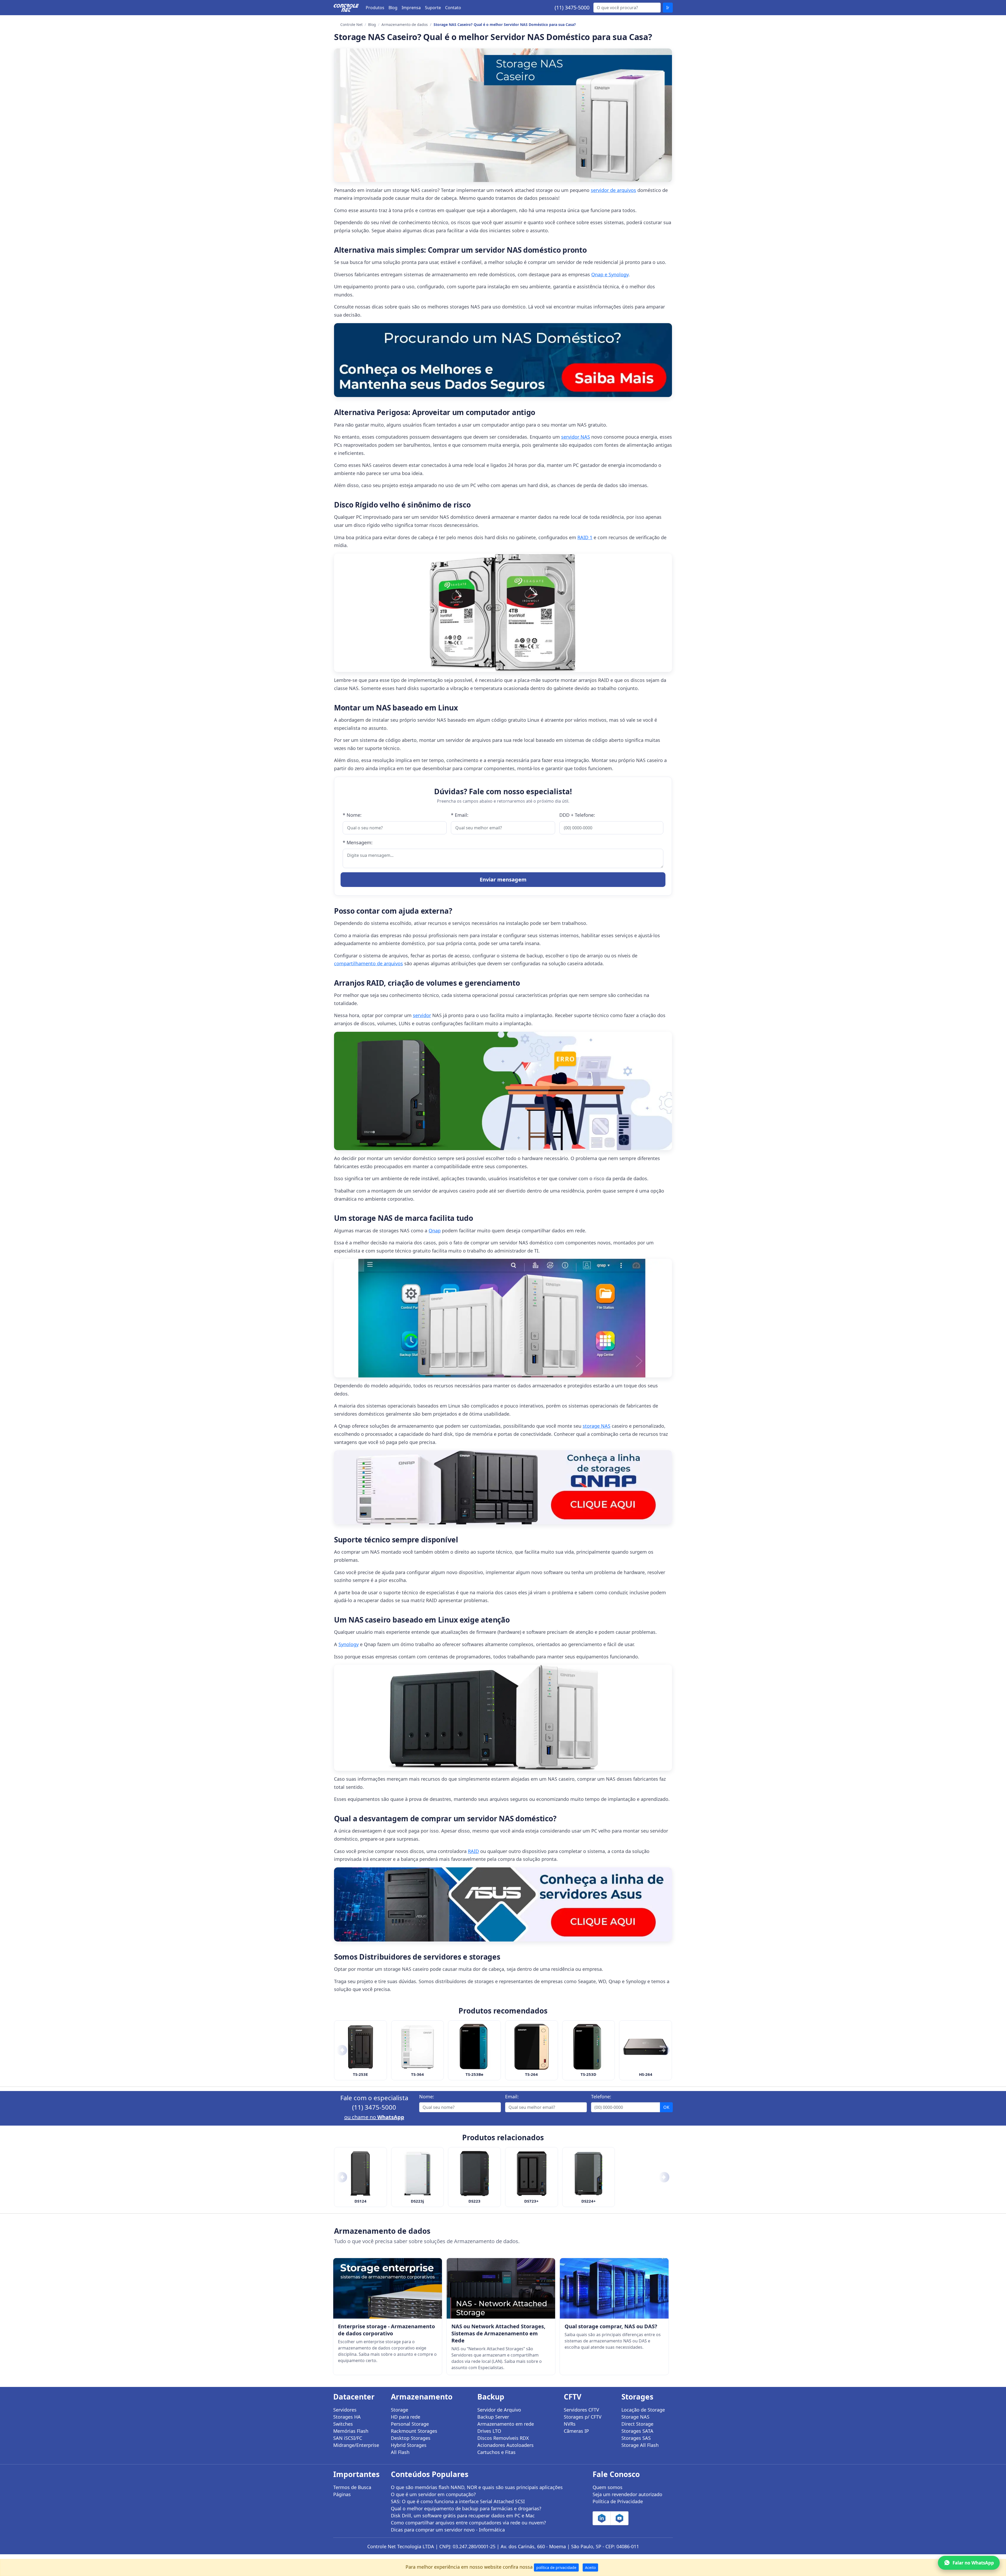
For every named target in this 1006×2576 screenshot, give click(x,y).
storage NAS (597, 1426)
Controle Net (351, 24)
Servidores (345, 2410)
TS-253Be (474, 2074)
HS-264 (646, 2074)
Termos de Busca (352, 2487)
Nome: (427, 2097)
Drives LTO (489, 2431)
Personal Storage (410, 2424)
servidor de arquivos (613, 190)
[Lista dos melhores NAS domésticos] (503, 360)
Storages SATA (637, 2431)
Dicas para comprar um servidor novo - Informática (448, 2530)
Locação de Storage (643, 2410)
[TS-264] (532, 2047)
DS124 (360, 2201)
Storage (400, 2410)
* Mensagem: (358, 842)
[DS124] (360, 2174)
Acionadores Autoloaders (505, 2445)
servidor (422, 1015)
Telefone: (601, 2097)
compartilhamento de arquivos (368, 963)
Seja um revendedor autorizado (627, 2494)
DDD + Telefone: (577, 815)
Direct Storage (637, 2424)
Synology (349, 1644)
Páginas (342, 2494)
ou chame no (374, 2117)
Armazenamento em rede (506, 2424)
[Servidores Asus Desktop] (503, 1904)
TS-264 (531, 2074)
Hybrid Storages (409, 2445)
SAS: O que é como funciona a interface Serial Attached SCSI (458, 2501)
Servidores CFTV (581, 2410)
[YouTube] (619, 2518)
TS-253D (588, 2074)
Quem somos (608, 2487)
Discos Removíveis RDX (503, 2438)
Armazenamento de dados (405, 24)
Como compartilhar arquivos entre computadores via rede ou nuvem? (468, 2523)
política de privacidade (556, 2567)
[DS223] (474, 2174)
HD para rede (406, 2417)
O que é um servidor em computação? (433, 2494)
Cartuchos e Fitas (496, 2452)
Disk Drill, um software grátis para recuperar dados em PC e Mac (463, 2516)
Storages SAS (636, 2438)
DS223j (417, 2201)
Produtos (375, 8)
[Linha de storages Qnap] (503, 1487)
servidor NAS (576, 437)
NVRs (570, 2424)
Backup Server (493, 2417)
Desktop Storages (411, 2438)
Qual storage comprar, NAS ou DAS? (611, 2326)
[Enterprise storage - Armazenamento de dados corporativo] (388, 2288)
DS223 (474, 2201)
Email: (512, 2097)
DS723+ (531, 2201)
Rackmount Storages (414, 2431)
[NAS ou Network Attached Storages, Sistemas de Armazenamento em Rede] (501, 2288)
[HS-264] (646, 2047)
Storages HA (347, 2417)
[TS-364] (418, 2047)
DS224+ (589, 2201)
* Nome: (352, 815)
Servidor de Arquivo (499, 2410)
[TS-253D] (589, 2047)
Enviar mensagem (503, 879)
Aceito (590, 2567)
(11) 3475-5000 (572, 7)
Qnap (435, 1231)
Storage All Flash (640, 2445)
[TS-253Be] (474, 2047)
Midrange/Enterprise (356, 2445)
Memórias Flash (351, 2431)
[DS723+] (532, 2174)
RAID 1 (585, 537)
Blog (393, 8)
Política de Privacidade (618, 2501)
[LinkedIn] (602, 2518)
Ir (668, 8)
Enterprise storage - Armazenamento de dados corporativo (386, 2330)
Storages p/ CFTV (583, 2417)
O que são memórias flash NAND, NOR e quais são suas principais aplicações (477, 2487)
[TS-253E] (360, 2047)
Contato (453, 8)
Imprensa (411, 8)
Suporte (433, 8)
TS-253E (360, 2074)
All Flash (400, 2452)
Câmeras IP (576, 2431)
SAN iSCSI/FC (348, 2438)
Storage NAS (635, 2417)
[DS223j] (418, 2174)
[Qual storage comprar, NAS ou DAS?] (614, 2288)
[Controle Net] (346, 8)
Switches (343, 2424)
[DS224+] (589, 2174)
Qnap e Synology (610, 274)
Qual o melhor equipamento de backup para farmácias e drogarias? (466, 2508)
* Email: (460, 815)
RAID (473, 1851)
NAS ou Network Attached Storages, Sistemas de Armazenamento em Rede (498, 2333)
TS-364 (417, 2074)
